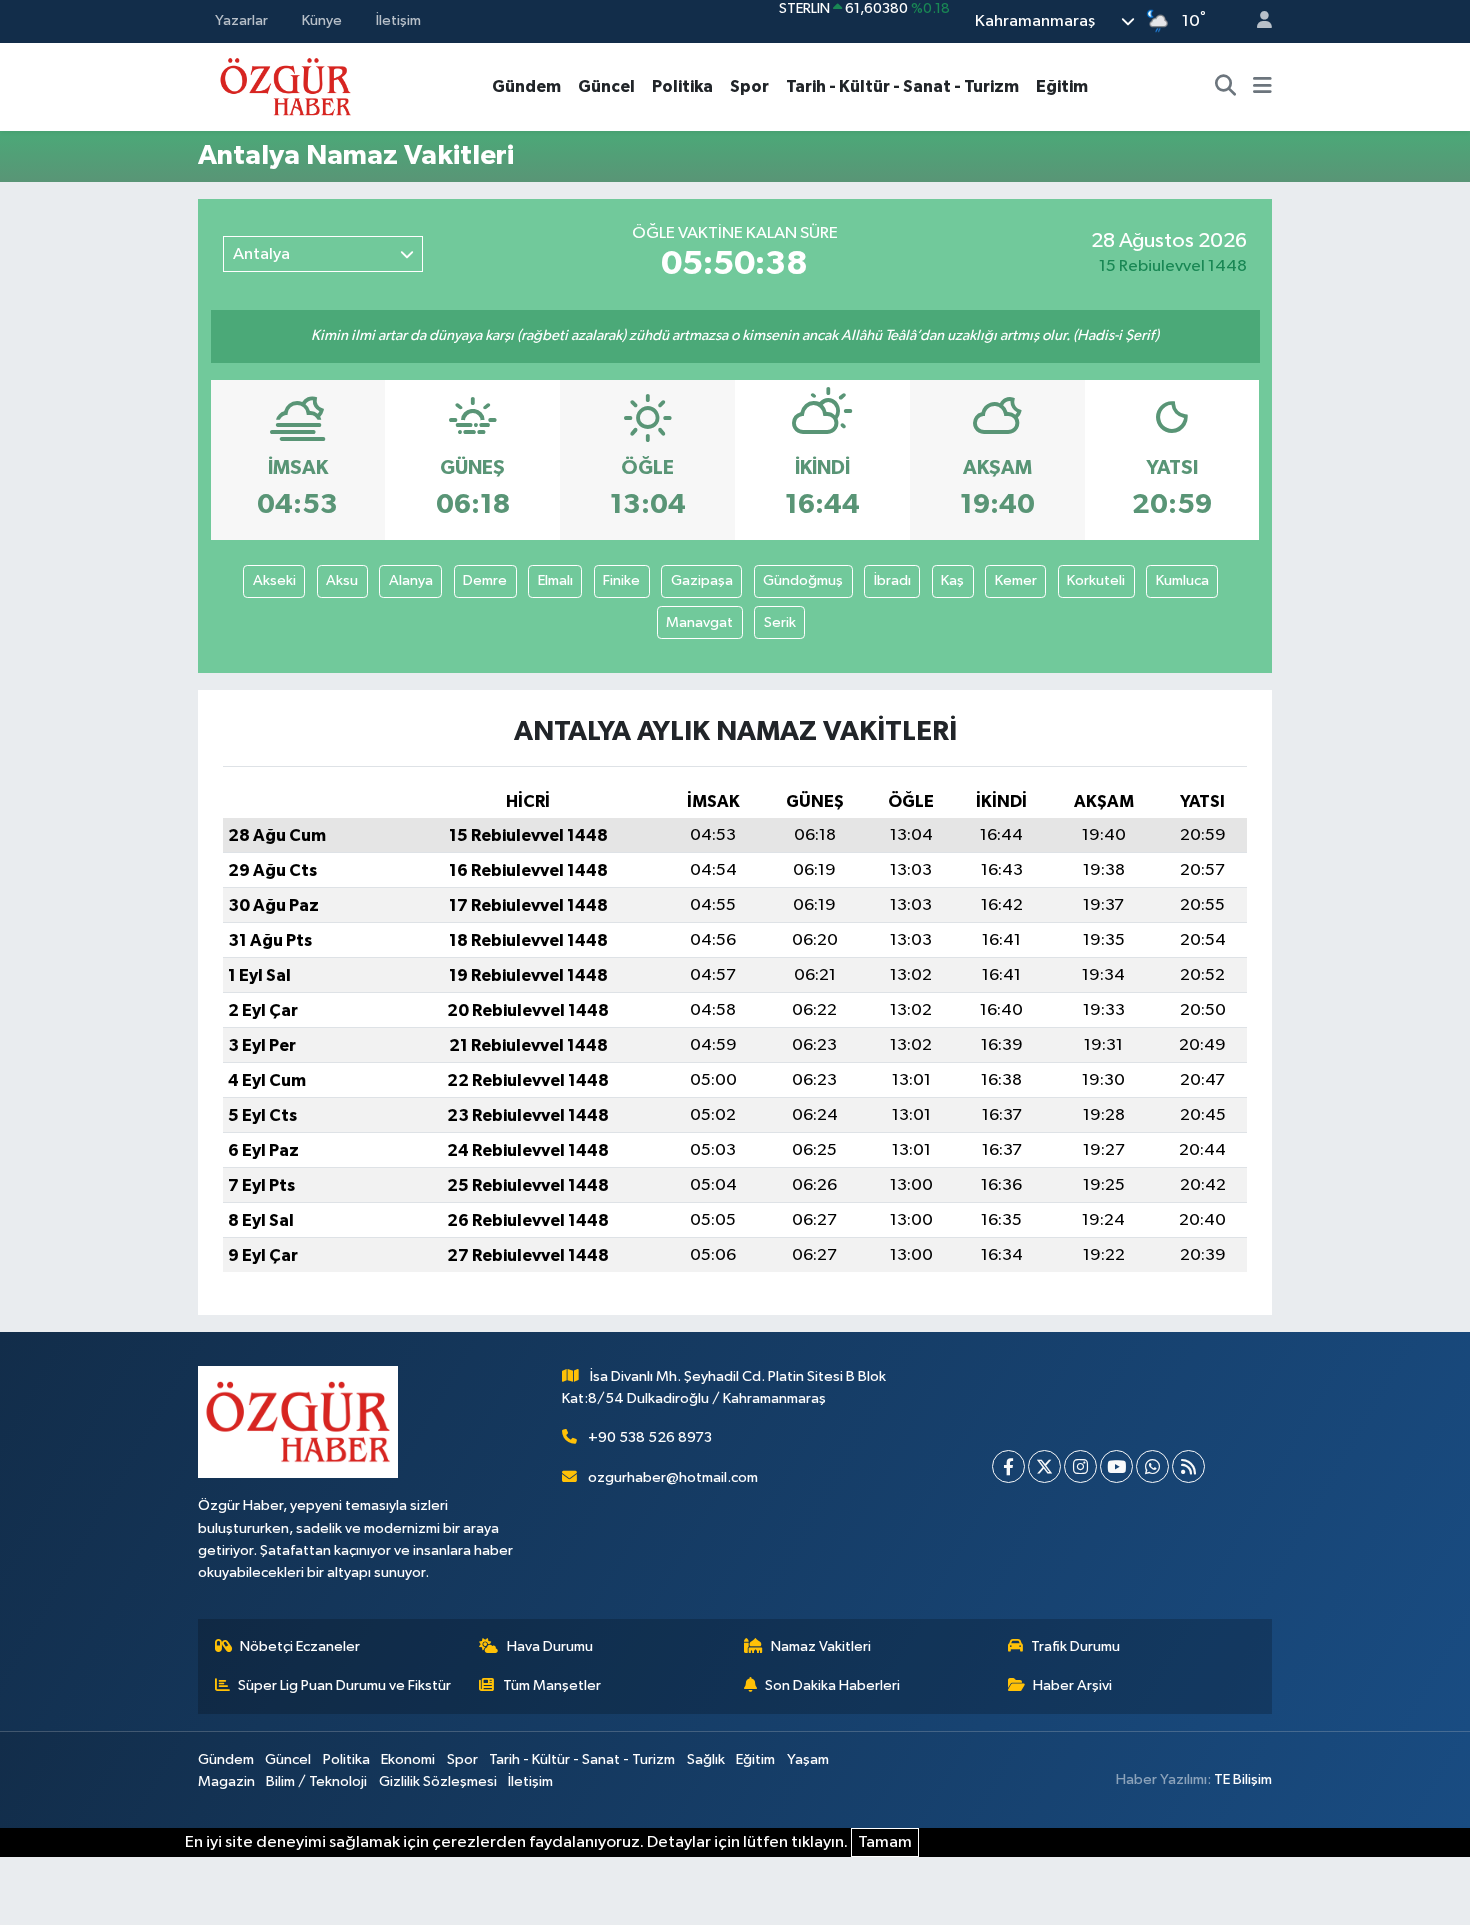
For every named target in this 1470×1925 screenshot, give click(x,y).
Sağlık (706, 1759)
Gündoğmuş (803, 580)
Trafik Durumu (1075, 1646)
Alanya (411, 580)
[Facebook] (1008, 1466)
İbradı (892, 580)
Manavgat (699, 622)
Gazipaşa (702, 580)
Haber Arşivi (1072, 1685)
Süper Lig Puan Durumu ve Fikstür (344, 1685)
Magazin (226, 1781)
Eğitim (1062, 86)
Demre (485, 580)
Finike (621, 580)
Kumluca (1182, 580)
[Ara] (1226, 87)
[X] (1044, 1466)
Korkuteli (1096, 580)
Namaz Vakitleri (821, 1646)
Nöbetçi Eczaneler (300, 1646)
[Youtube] (1116, 1466)
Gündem (526, 86)
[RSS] (1188, 1466)
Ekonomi (408, 1759)
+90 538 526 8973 (650, 1437)
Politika (682, 86)
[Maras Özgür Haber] (285, 85)
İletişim (398, 20)
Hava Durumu (550, 1646)
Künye (322, 20)
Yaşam (808, 1759)
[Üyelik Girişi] (1256, 21)
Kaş (952, 580)
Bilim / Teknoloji (316, 1781)
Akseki (274, 580)
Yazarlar (241, 20)
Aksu (342, 580)
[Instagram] (1080, 1466)
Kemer (1016, 580)
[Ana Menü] (1262, 87)
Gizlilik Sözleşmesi (438, 1781)
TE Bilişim (1243, 1779)
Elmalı (555, 580)
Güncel (606, 86)
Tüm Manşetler (552, 1685)
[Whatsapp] (1152, 1466)
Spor (749, 86)
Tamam (885, 1842)
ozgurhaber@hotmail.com (673, 1477)
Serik (780, 622)
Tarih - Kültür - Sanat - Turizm (902, 86)
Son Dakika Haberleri (832, 1685)
